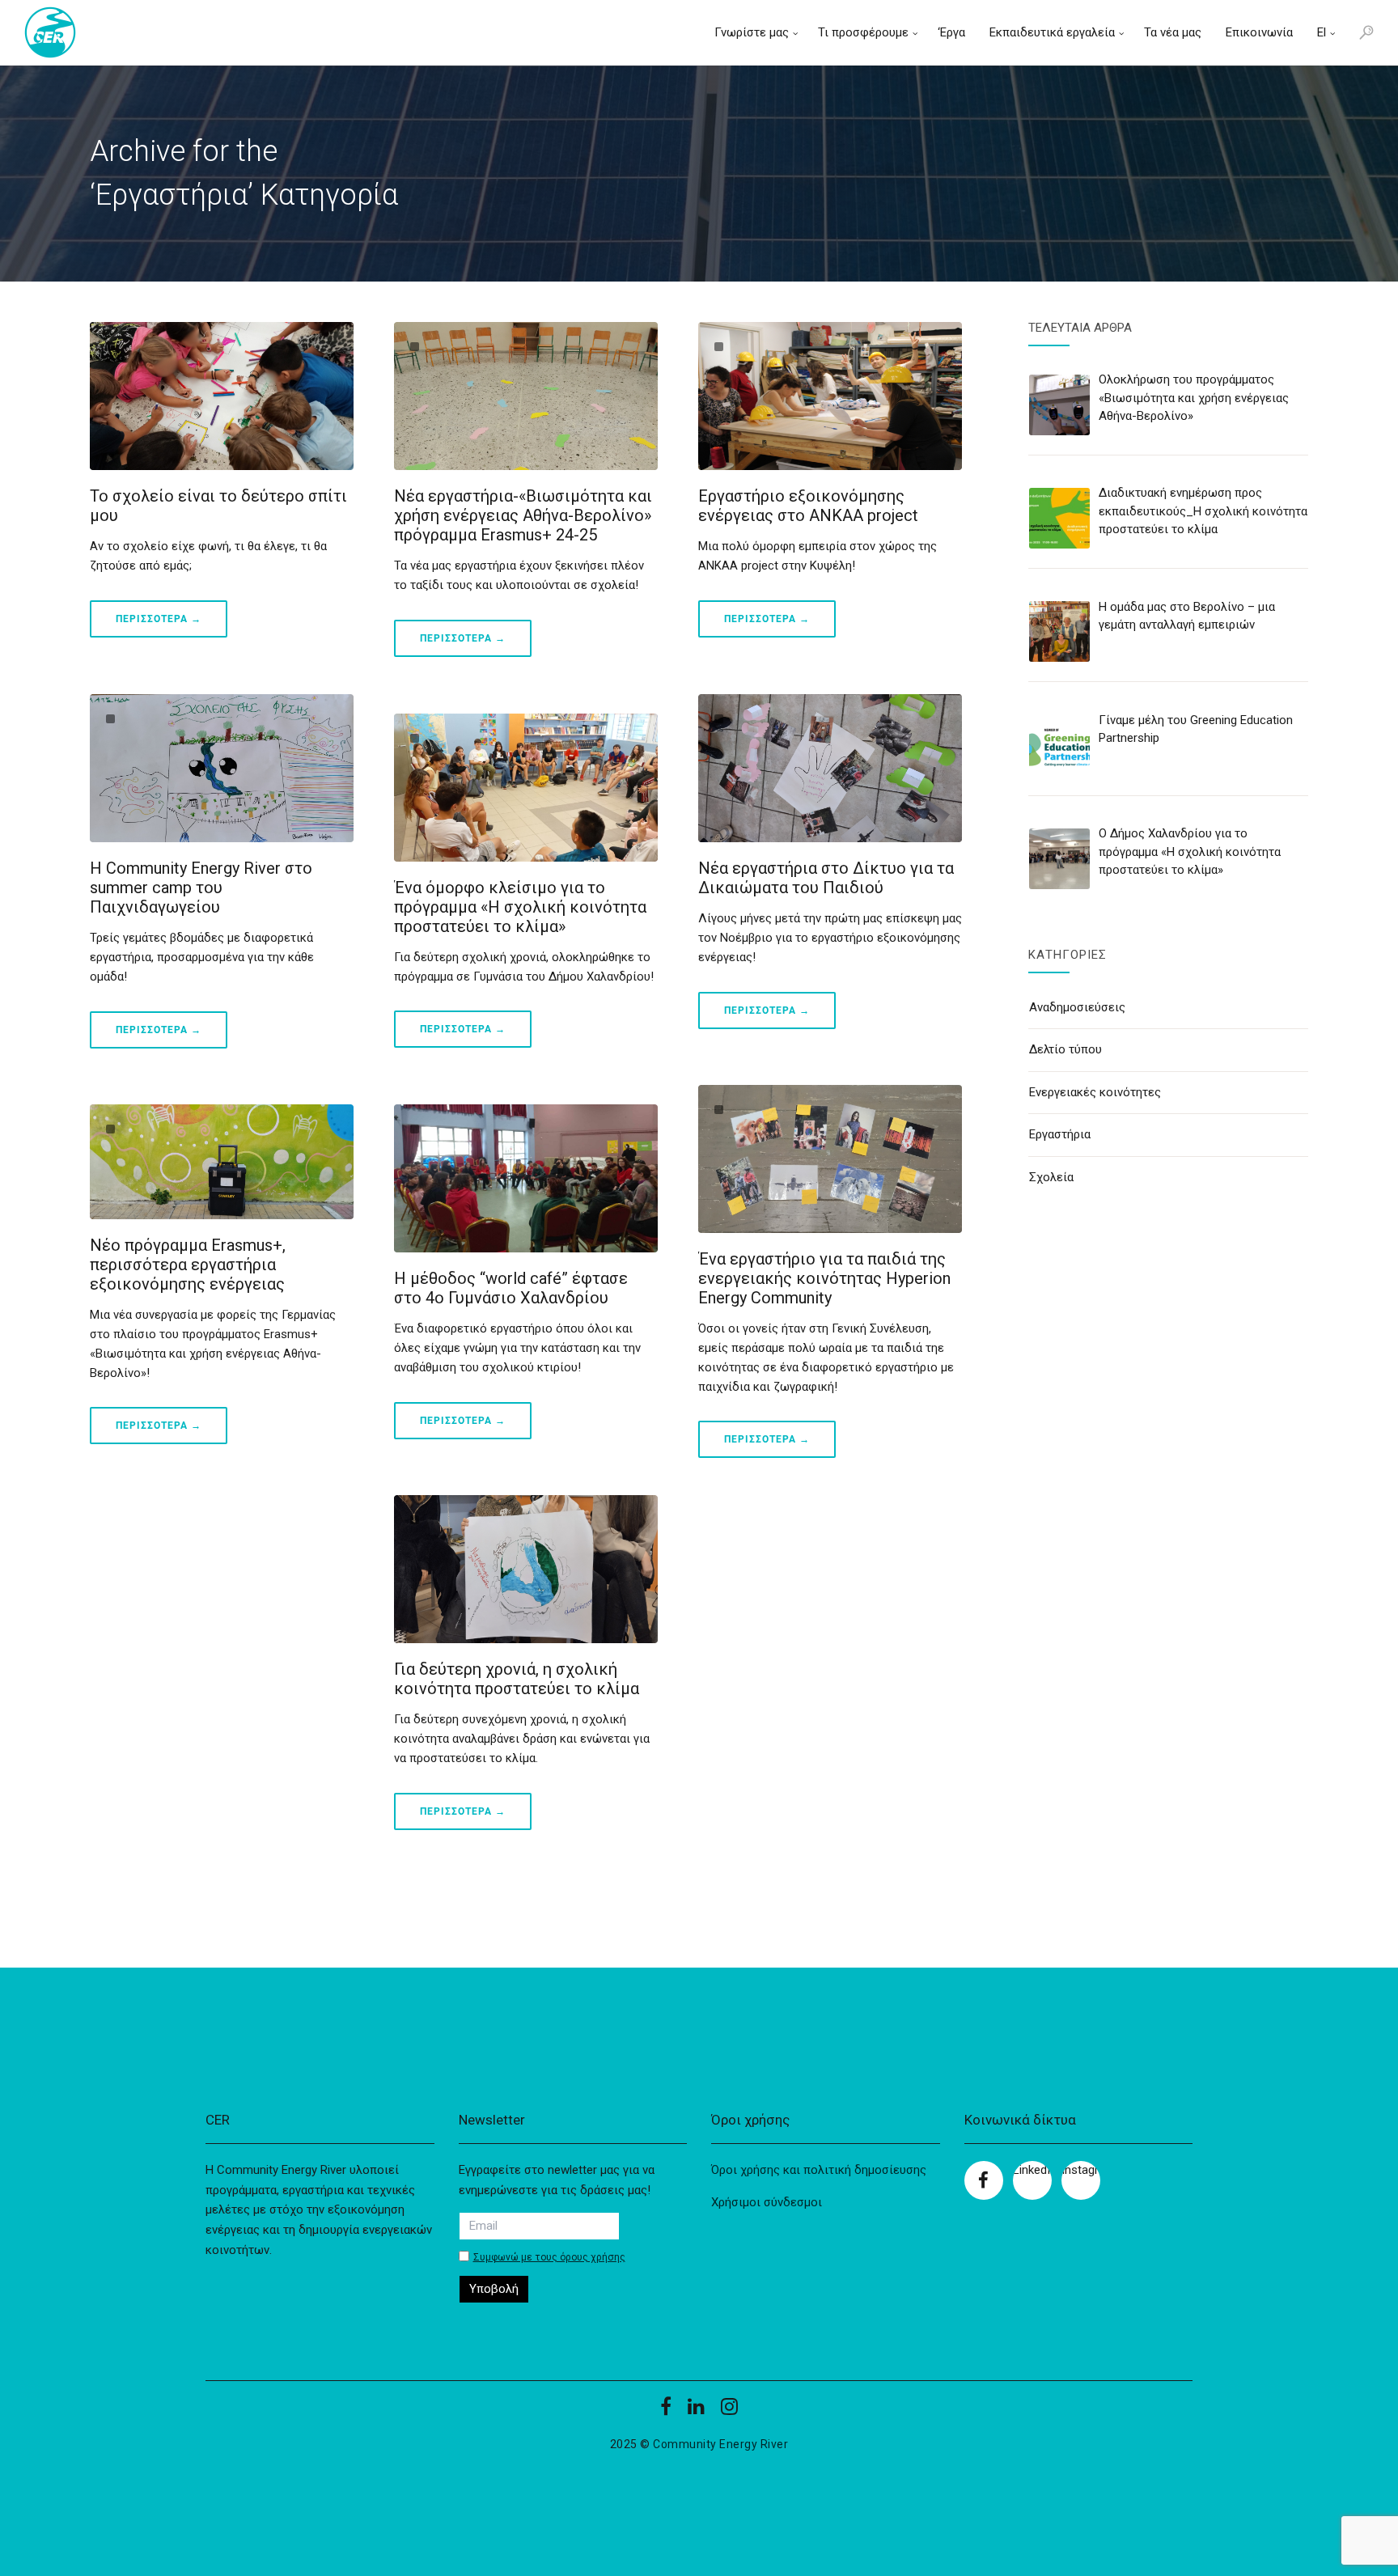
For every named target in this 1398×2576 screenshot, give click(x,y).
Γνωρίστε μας (752, 32)
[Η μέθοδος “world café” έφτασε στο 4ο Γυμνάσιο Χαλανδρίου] (526, 1178)
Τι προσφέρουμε (863, 32)
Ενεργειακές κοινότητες (1095, 1092)
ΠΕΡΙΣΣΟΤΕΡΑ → (159, 619)
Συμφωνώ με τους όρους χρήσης (549, 2258)
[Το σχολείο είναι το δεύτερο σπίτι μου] (222, 396)
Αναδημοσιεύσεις (1077, 1007)
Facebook (984, 2180)
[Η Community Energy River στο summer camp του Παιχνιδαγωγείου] (222, 768)
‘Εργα (951, 32)
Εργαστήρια (1060, 1134)
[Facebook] (666, 2412)
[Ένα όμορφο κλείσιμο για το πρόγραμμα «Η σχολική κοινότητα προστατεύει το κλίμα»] (526, 788)
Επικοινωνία (1259, 32)
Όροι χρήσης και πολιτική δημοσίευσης (819, 2170)
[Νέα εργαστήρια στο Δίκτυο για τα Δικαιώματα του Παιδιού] (830, 768)
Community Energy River (720, 2444)
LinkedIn (1032, 2170)
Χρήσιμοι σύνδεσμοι (767, 2202)
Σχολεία (1051, 1177)
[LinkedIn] (696, 2412)
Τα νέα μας (1173, 32)
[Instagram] (729, 2412)
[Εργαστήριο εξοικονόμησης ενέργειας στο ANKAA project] (830, 396)
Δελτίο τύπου (1065, 1049)
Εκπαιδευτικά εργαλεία (1052, 32)
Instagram (1081, 2170)
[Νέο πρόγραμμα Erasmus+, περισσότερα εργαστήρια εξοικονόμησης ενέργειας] (222, 1162)
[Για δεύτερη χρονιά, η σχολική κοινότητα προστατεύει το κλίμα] (526, 1569)
